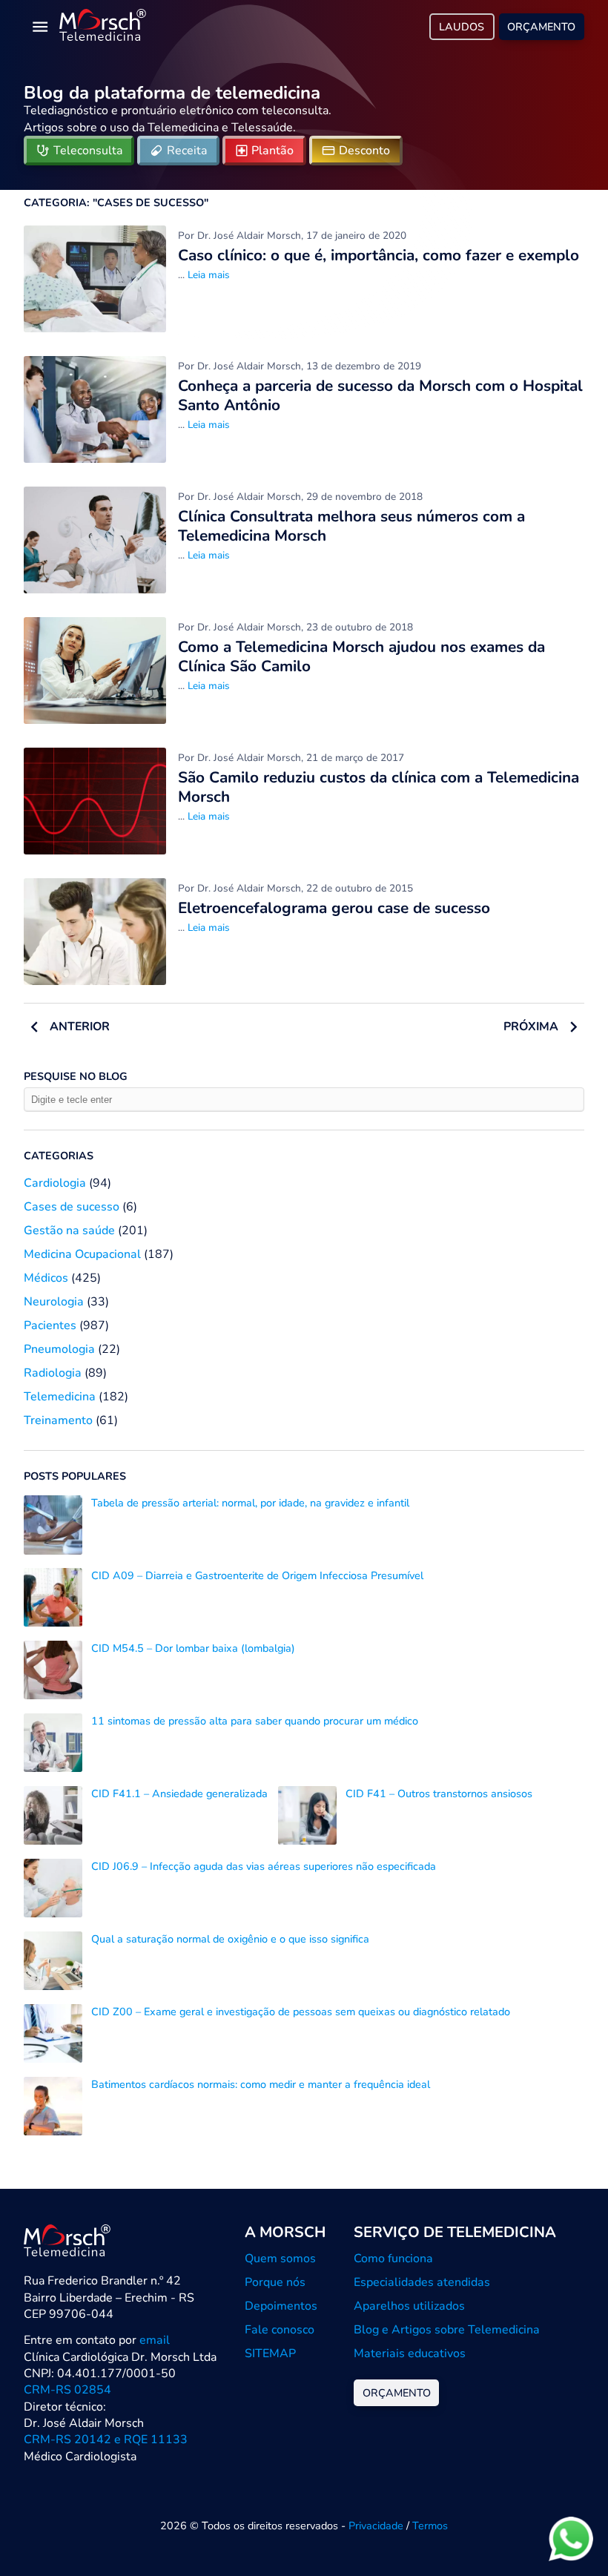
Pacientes (50, 1325)
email (155, 2340)
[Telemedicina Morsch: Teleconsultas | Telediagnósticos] (103, 27)
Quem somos (280, 2259)
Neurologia (54, 1302)
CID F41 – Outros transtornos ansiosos (439, 1793)
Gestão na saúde (69, 1231)
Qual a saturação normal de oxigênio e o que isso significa (230, 1939)
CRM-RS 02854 (67, 2390)
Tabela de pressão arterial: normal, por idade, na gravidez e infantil (250, 1503)
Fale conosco (280, 2330)
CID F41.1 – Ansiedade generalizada (179, 1793)
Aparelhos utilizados (409, 2306)
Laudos (462, 27)
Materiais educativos (410, 2353)
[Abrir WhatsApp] (571, 2539)
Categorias (59, 1156)
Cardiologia (55, 1183)
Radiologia (53, 1373)
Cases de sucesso (72, 1207)
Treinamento (58, 1420)
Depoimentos (281, 2306)
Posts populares (75, 1476)
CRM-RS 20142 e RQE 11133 (106, 2440)
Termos (430, 2526)
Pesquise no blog (76, 1076)
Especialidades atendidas (422, 2282)
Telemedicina (60, 1397)
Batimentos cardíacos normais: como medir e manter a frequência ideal (261, 2084)
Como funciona (393, 2259)
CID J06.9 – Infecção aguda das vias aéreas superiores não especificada (264, 1866)
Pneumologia (59, 1349)
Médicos (46, 1278)
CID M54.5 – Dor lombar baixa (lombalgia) (193, 1648)
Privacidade (376, 2526)
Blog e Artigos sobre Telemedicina (447, 2330)
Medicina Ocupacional (82, 1254)
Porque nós (275, 2282)
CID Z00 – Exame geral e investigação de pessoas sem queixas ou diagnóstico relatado (301, 2012)
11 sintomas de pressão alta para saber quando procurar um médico (255, 1721)
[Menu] (40, 27)
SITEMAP (270, 2353)
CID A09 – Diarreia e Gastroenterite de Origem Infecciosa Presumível (257, 1575)
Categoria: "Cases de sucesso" (116, 202)
